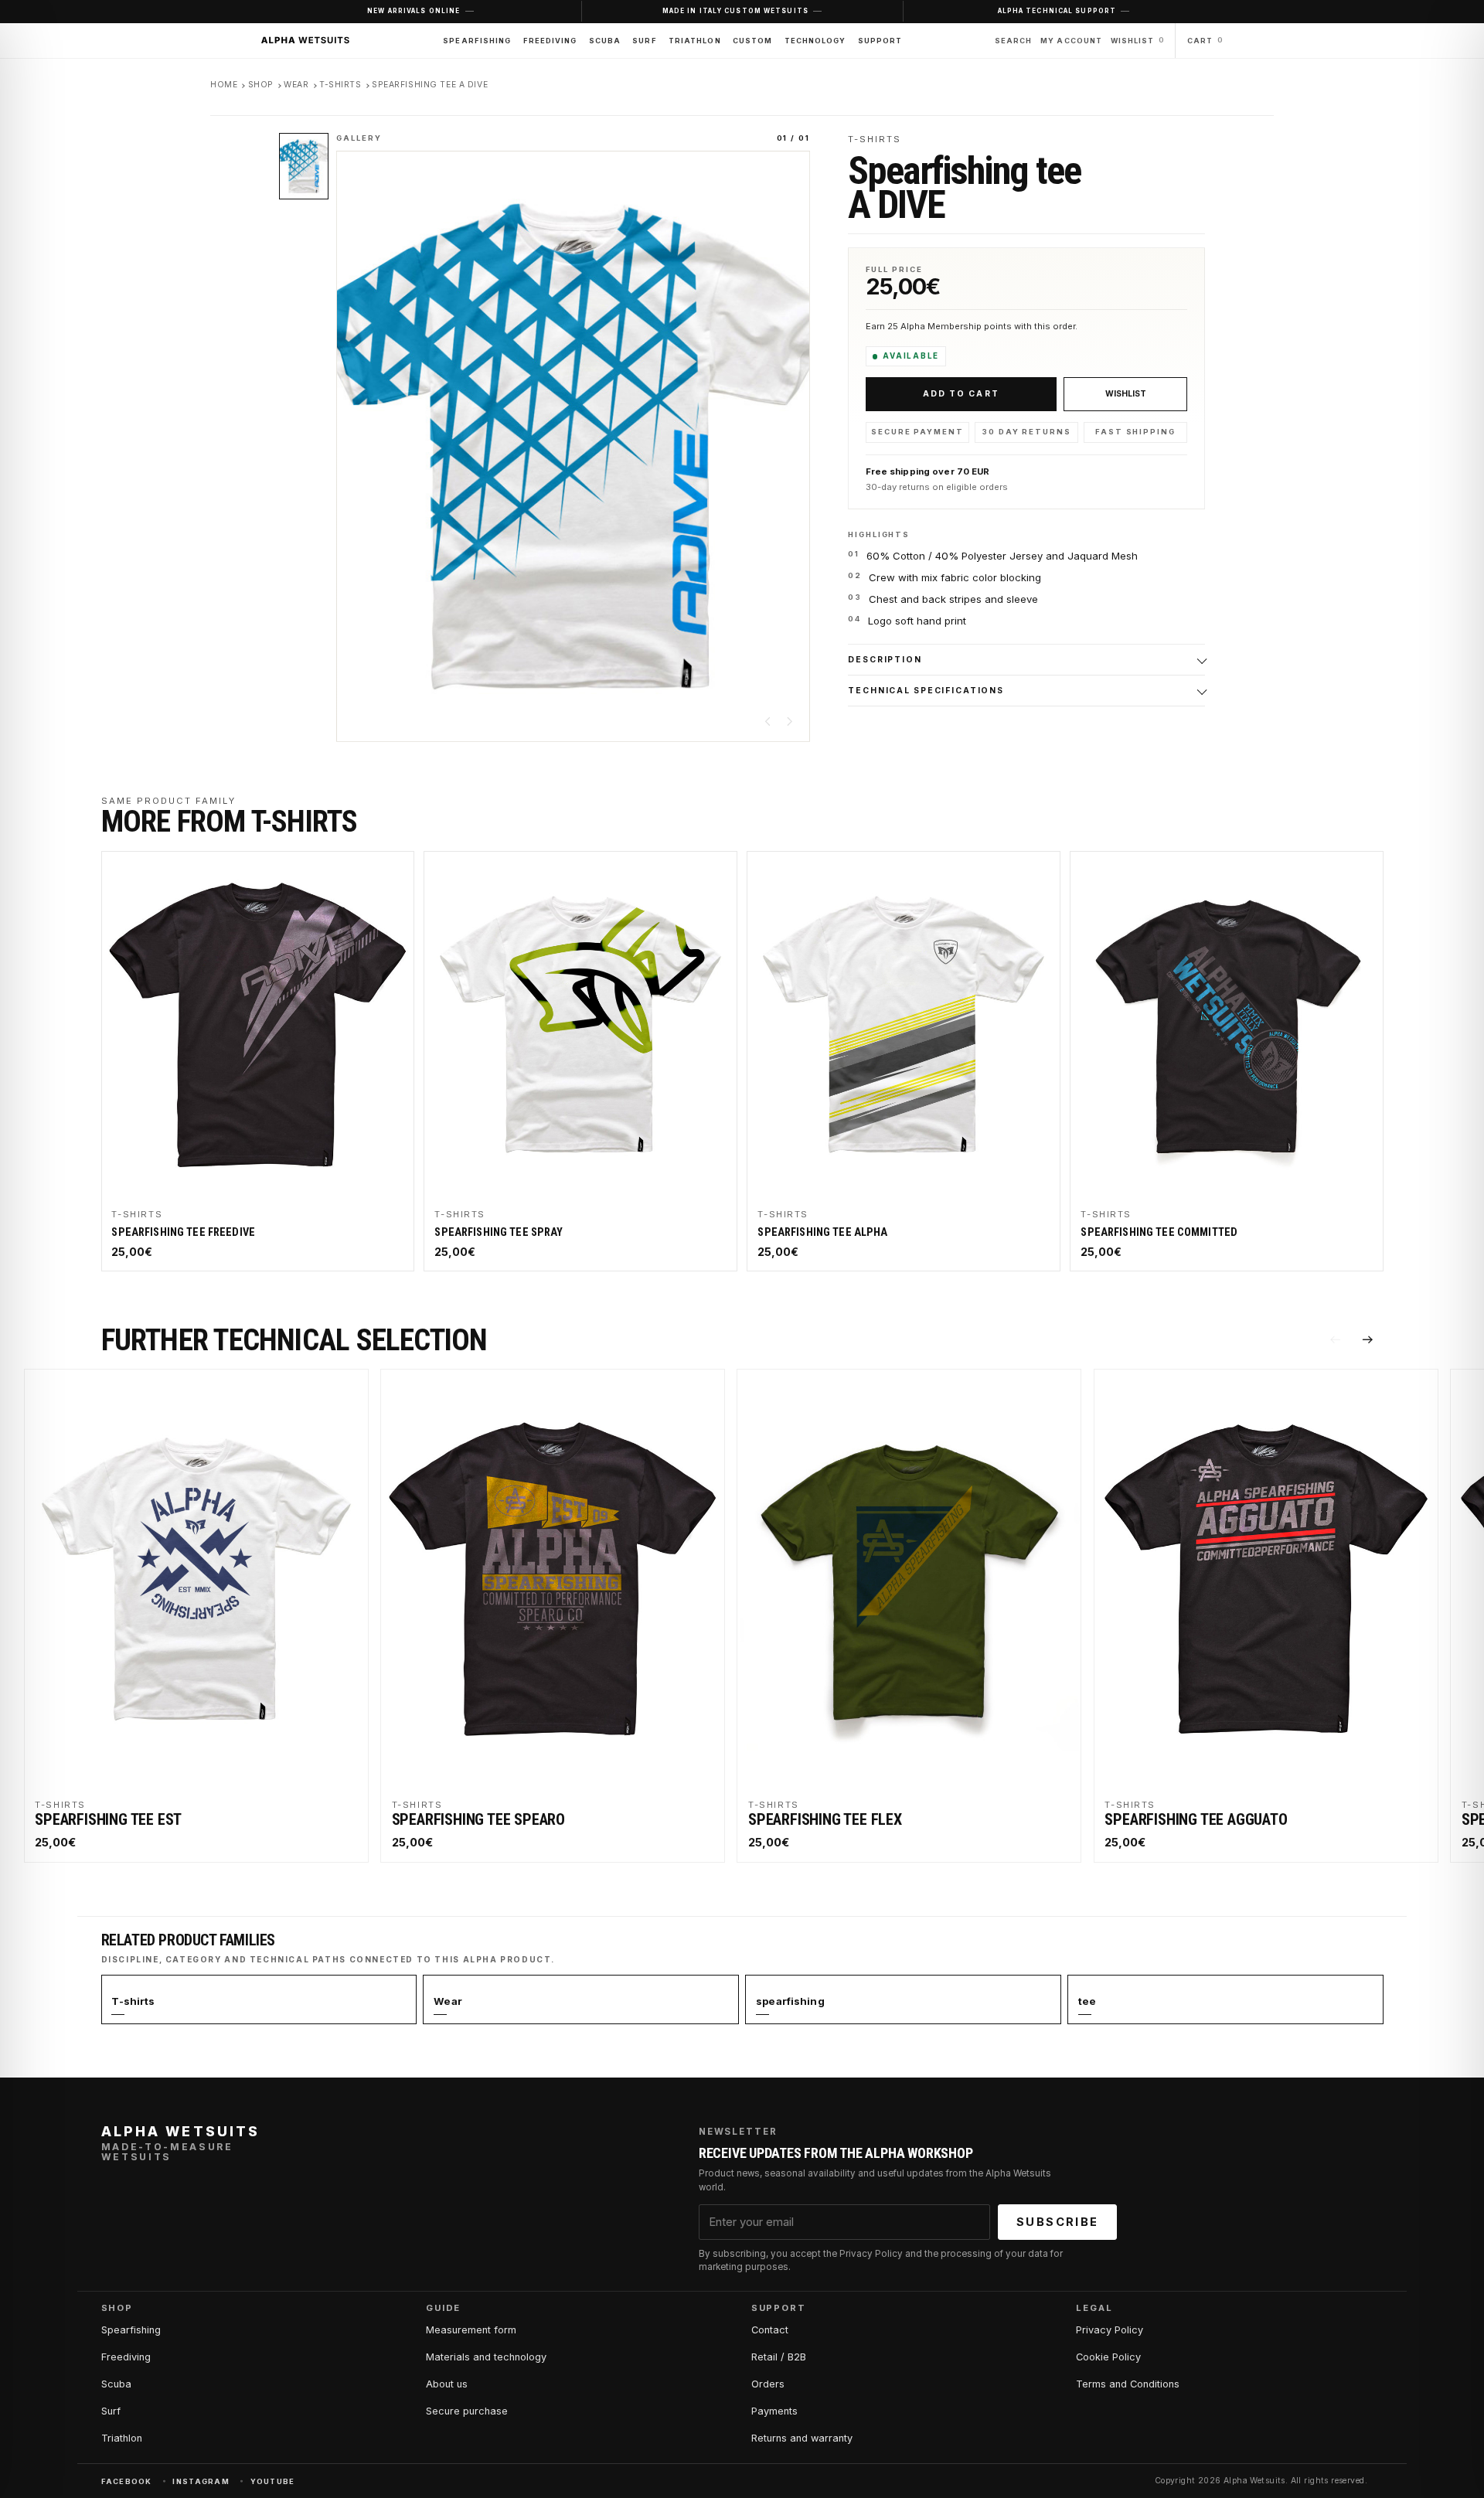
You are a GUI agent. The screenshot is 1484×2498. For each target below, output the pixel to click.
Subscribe (1057, 2222)
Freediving (550, 41)
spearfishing (790, 2001)
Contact (770, 2330)
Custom (752, 41)
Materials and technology (486, 2357)
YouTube (272, 2481)
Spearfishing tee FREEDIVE (183, 1232)
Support (880, 41)
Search (1013, 41)
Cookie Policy (1108, 2357)
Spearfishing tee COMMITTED (1159, 1232)
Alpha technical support (1057, 11)
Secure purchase (467, 2411)
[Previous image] (768, 721)
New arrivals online (414, 11)
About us (447, 2384)
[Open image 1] (304, 166)
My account (1071, 41)
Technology (815, 41)
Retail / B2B (779, 2357)
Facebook (127, 2481)
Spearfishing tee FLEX (825, 1819)
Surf (644, 41)
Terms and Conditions (1128, 2384)
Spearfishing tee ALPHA (822, 1232)
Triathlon (694, 41)
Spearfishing (477, 41)
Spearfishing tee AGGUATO (1196, 1819)
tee (1087, 2001)
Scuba (605, 41)
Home (224, 85)
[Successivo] (1368, 1339)
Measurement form (471, 2330)
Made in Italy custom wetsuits (735, 11)
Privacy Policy (1110, 2330)
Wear (296, 85)
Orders (768, 2384)
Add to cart (961, 394)
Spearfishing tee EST (108, 1819)
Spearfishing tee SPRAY (499, 1232)
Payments (774, 2411)
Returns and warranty (802, 2438)
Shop (261, 85)
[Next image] (790, 721)
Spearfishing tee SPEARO (478, 1819)
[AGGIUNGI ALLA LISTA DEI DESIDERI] (1125, 394)
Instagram (201, 2481)
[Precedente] (1335, 1339)
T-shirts (340, 85)
